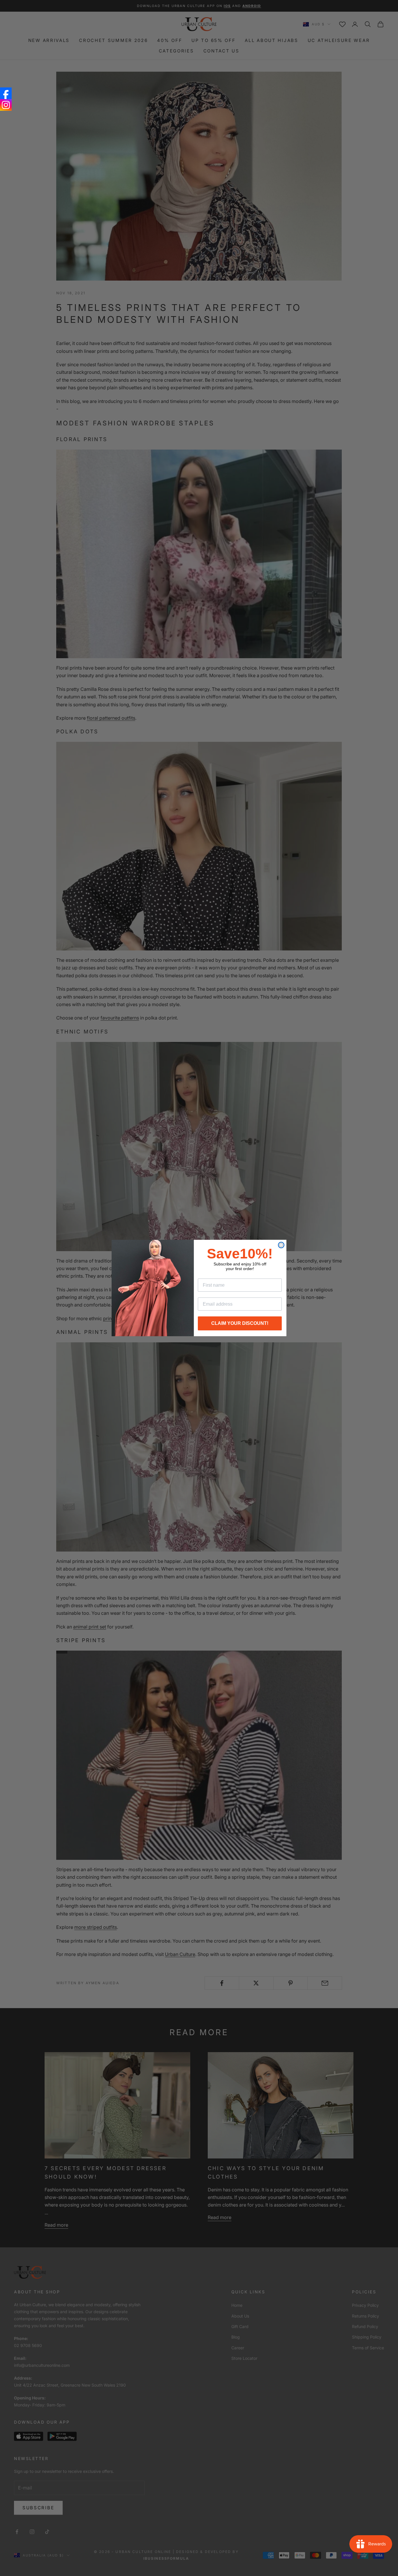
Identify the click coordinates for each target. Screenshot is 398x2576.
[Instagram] (6, 105)
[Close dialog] (281, 1245)
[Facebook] (6, 93)
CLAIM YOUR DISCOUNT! (240, 1323)
